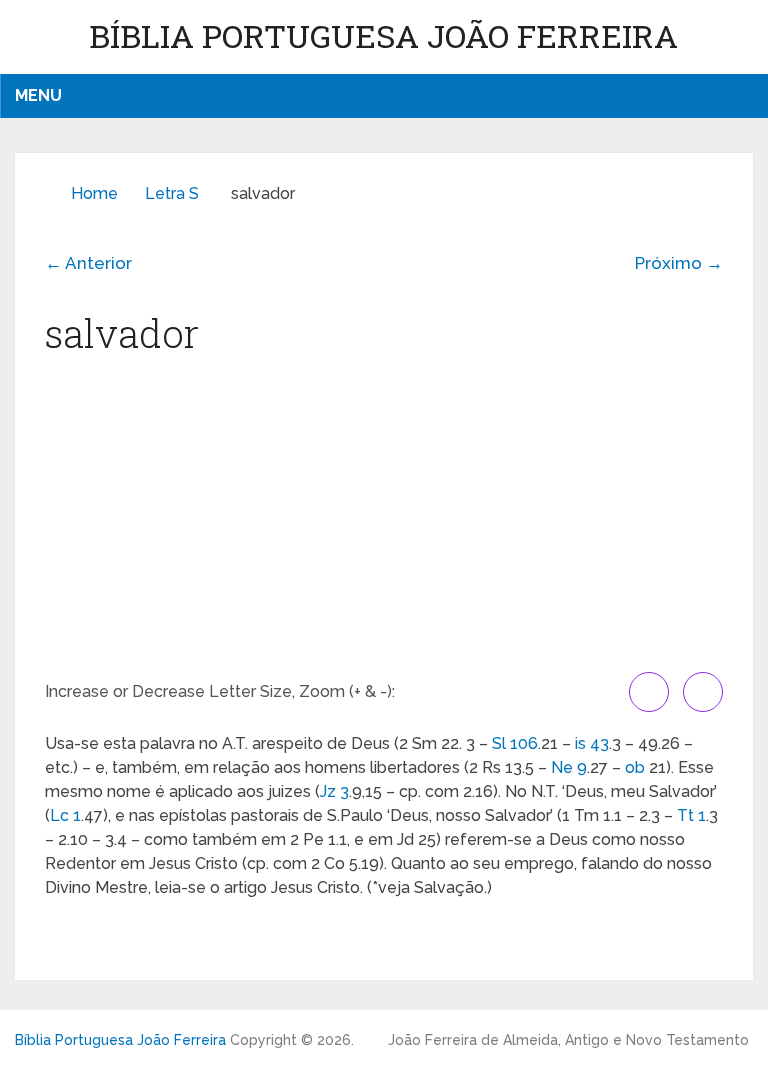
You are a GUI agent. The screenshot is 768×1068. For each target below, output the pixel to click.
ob (635, 767)
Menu (38, 95)
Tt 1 (691, 815)
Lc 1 (65, 815)
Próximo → (679, 263)
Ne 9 (569, 767)
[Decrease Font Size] (703, 692)
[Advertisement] (384, 522)
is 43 (592, 743)
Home (94, 193)
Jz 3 (334, 791)
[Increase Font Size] (649, 692)
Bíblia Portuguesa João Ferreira (383, 35)
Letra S (172, 193)
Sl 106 (515, 743)
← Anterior (88, 263)
